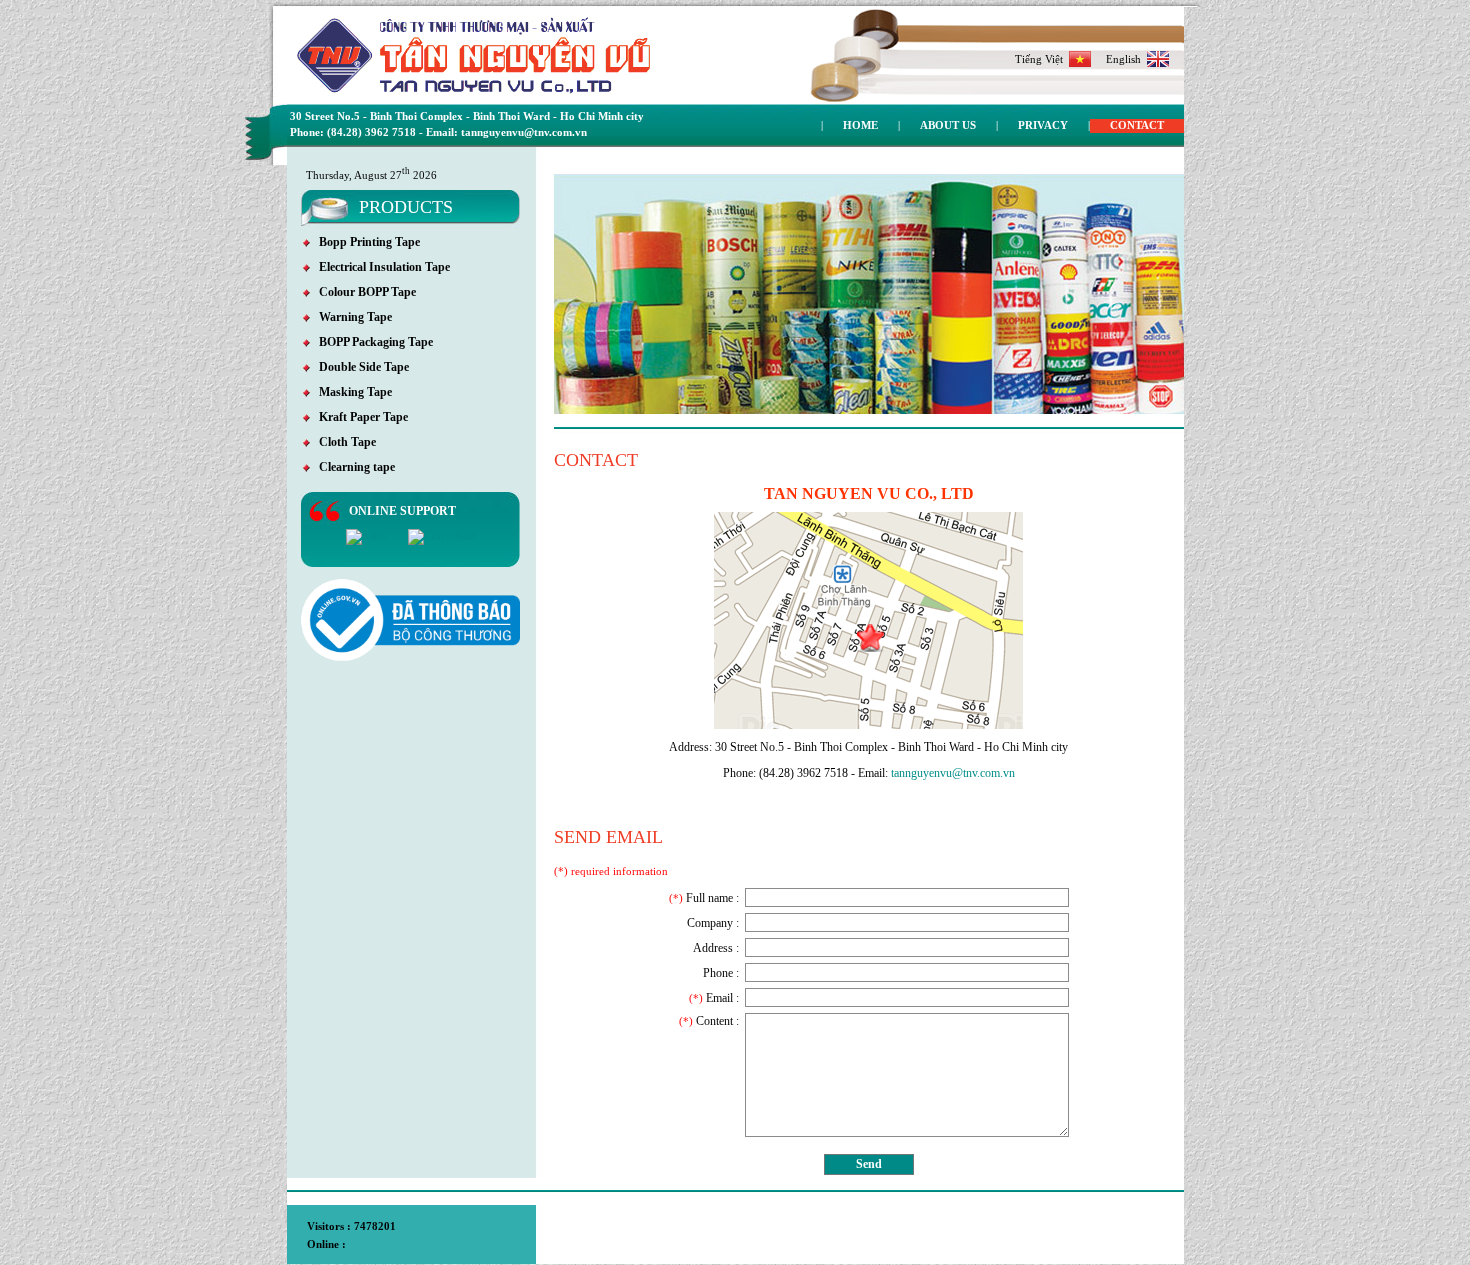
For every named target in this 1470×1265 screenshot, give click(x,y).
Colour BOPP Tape (363, 292)
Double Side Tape (359, 367)
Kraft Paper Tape (359, 417)
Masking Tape (351, 392)
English (1126, 59)
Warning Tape (351, 317)
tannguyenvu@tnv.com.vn (953, 773)
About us (948, 125)
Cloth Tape (343, 442)
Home (860, 125)
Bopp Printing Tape (365, 242)
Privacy (1043, 125)
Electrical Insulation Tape (380, 267)
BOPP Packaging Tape (371, 342)
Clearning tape (352, 467)
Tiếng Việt (1042, 59)
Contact (1137, 125)
